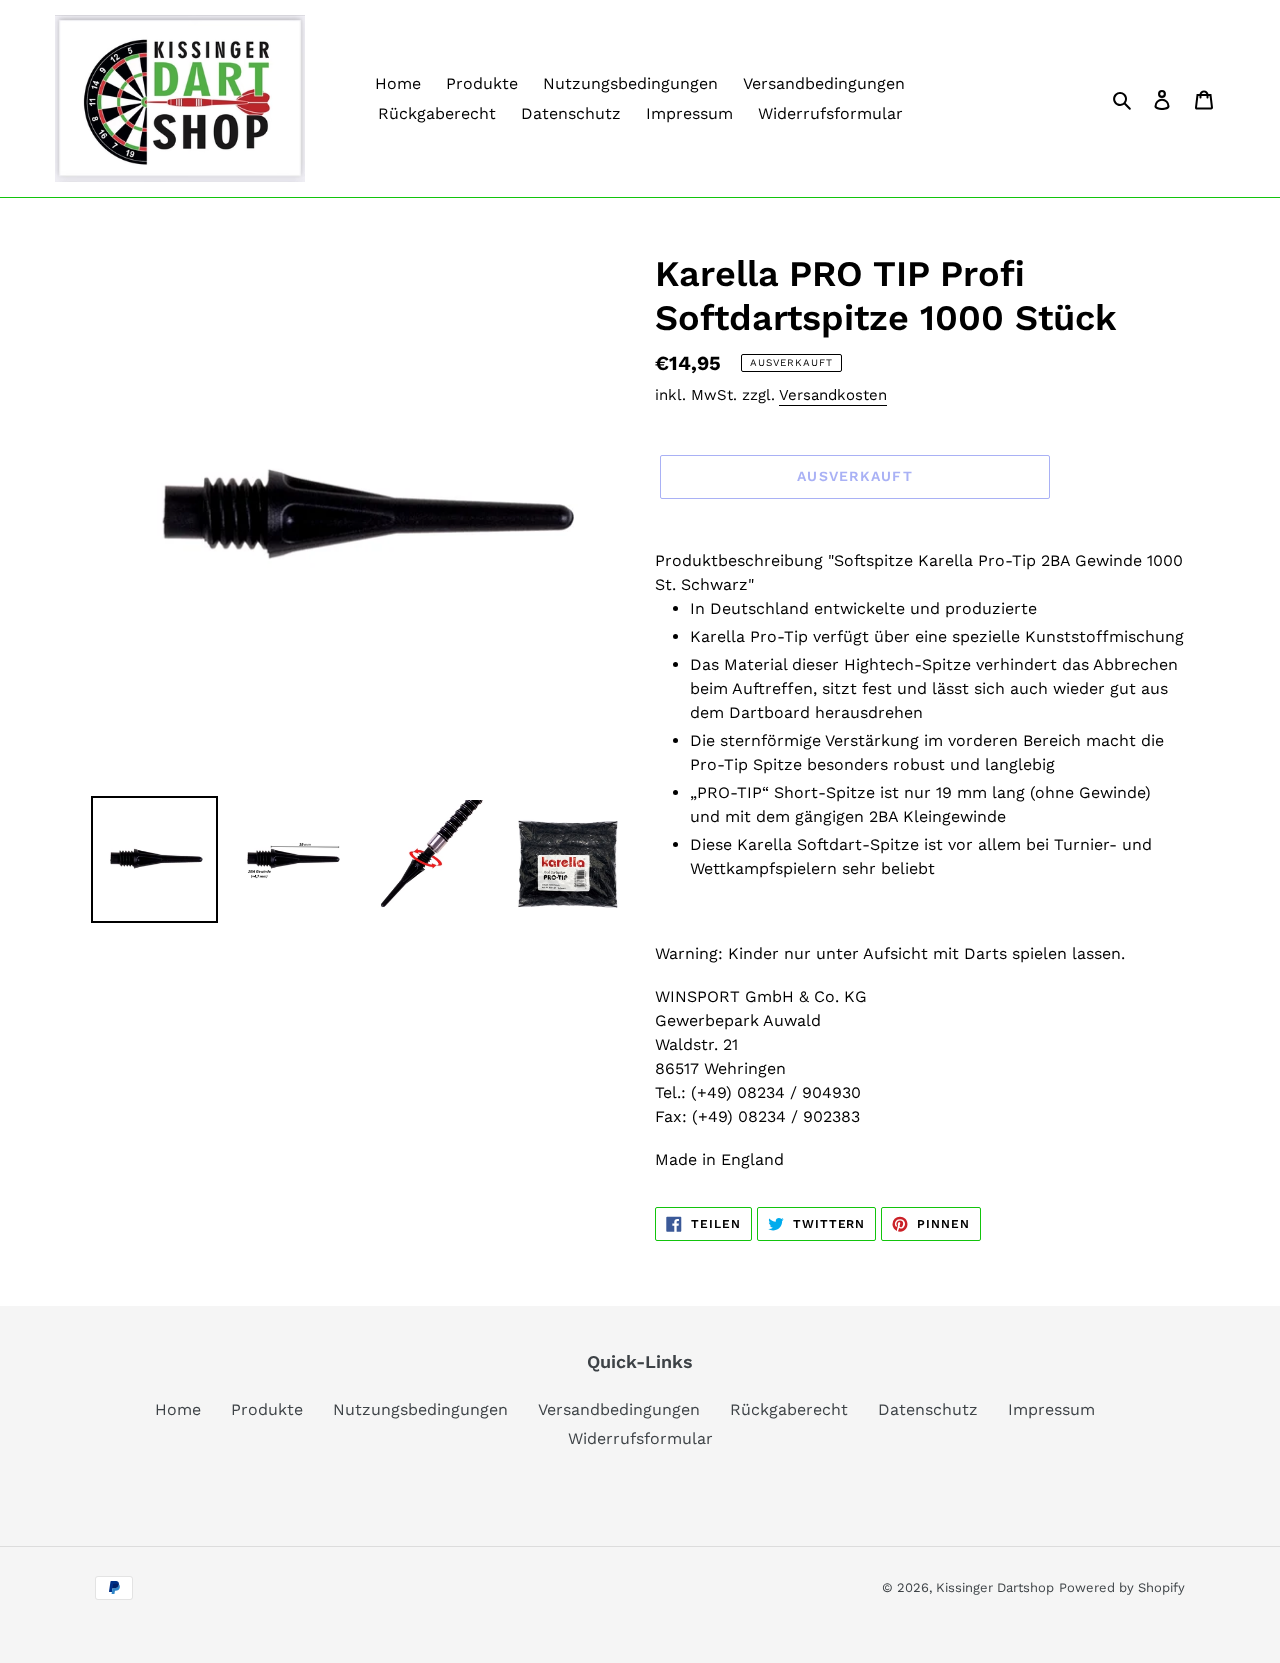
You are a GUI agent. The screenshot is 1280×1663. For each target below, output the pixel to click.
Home (178, 1409)
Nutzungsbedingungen (420, 1409)
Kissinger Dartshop (995, 1587)
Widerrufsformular (640, 1438)
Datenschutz (928, 1409)
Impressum (1051, 1409)
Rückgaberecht (789, 1409)
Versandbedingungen (619, 1409)
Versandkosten (833, 395)
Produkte (267, 1409)
